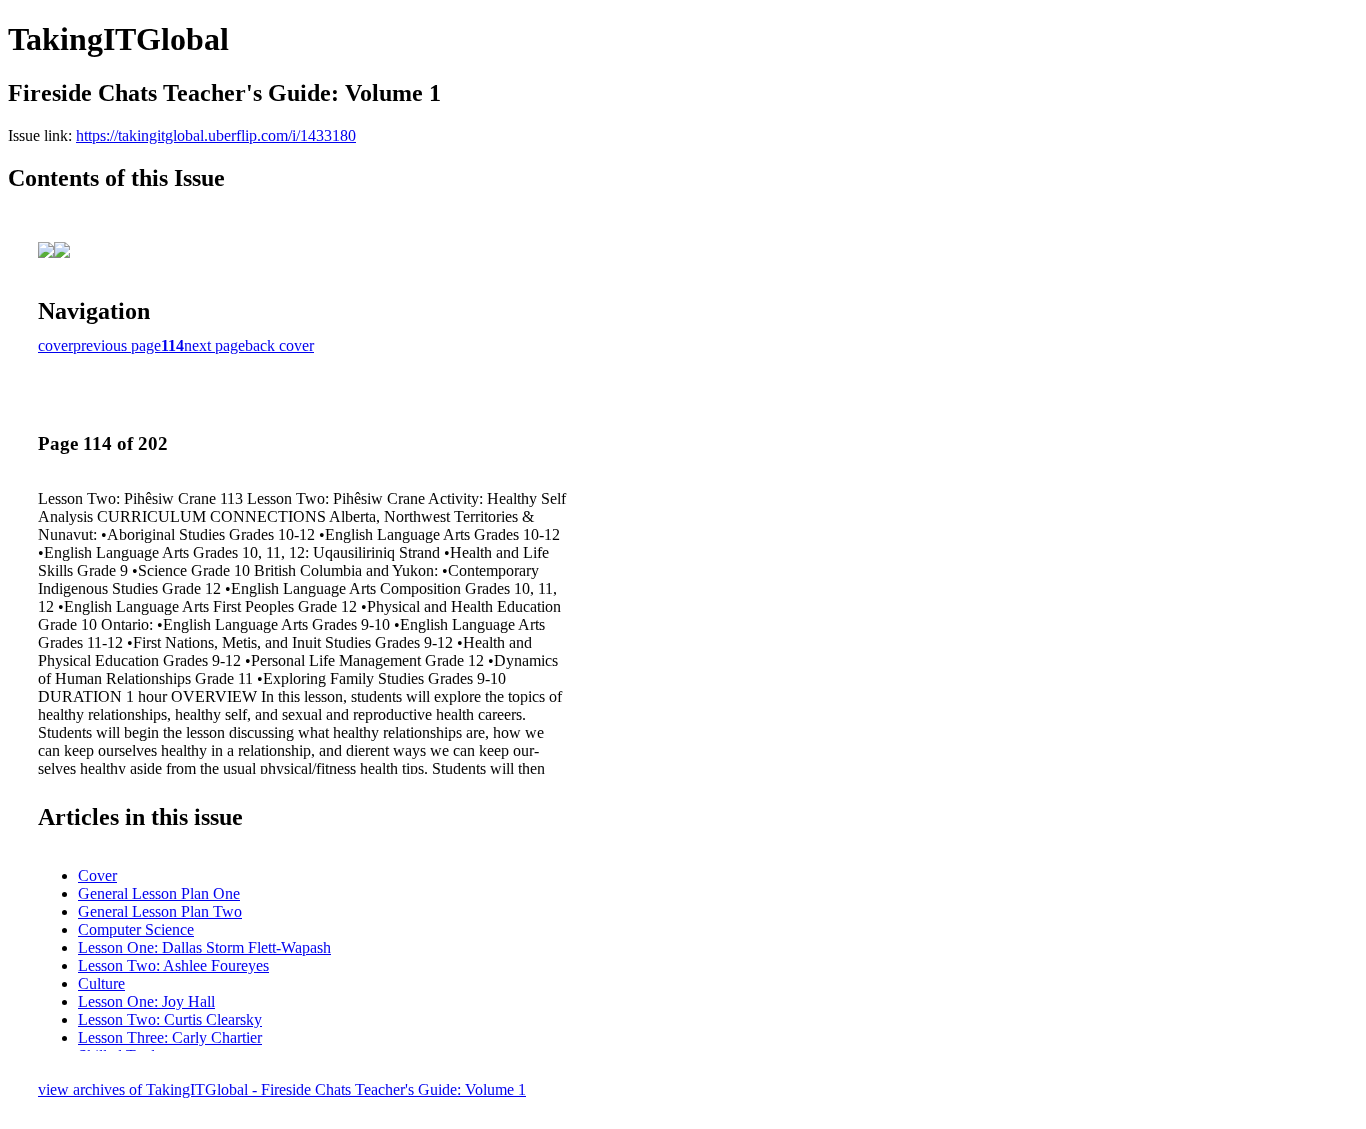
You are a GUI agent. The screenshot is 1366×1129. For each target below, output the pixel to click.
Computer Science (136, 929)
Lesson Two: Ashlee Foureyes (173, 965)
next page (214, 345)
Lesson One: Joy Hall (146, 1001)
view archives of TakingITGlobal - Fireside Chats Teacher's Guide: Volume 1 (282, 1089)
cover (55, 345)
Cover (97, 875)
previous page (117, 345)
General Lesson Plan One (159, 893)
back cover (279, 345)
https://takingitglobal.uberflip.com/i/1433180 (216, 135)
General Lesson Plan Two (160, 911)
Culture (101, 983)
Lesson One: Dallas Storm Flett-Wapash (204, 947)
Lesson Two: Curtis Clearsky (170, 1019)
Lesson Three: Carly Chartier (170, 1037)
